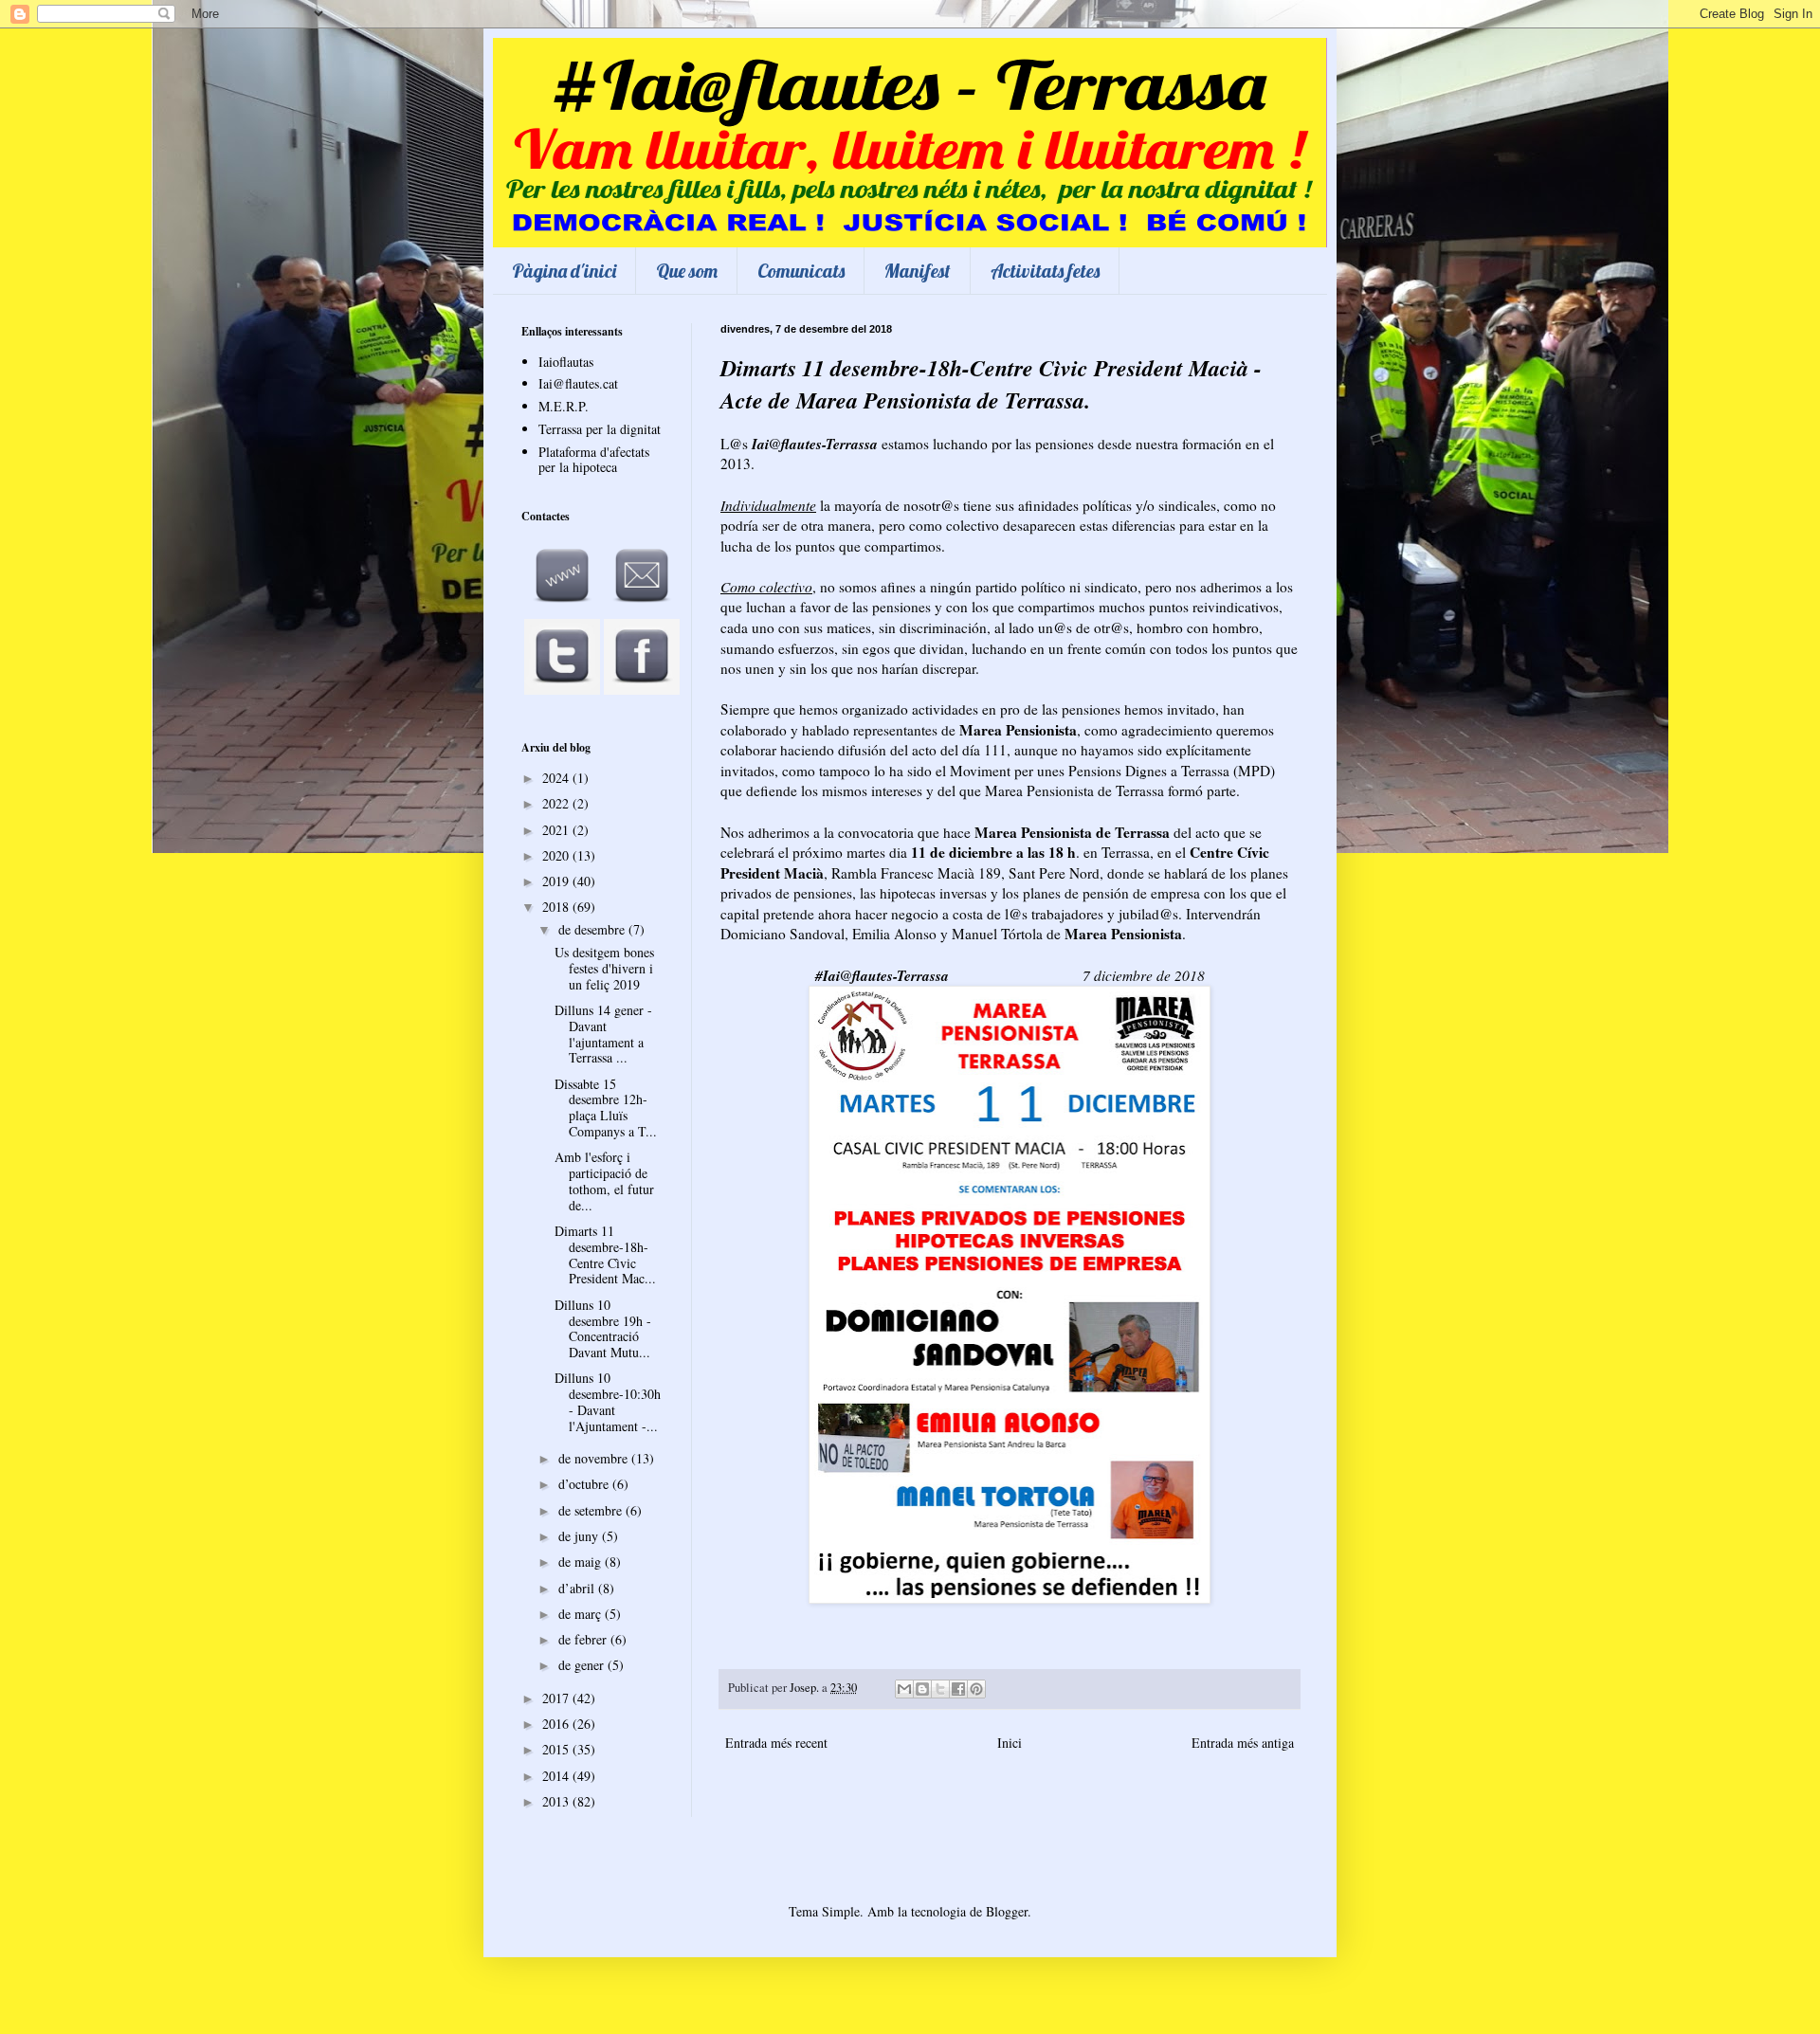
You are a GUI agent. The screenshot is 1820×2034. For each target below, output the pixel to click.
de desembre (593, 929)
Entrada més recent (776, 1743)
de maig (582, 1562)
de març (582, 1614)
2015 (557, 1749)
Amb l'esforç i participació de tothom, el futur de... (604, 1180)
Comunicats (801, 271)
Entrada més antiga (1243, 1743)
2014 (557, 1776)
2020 (557, 855)
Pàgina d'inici (564, 271)
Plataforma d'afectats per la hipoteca (594, 460)
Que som (687, 271)
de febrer (584, 1639)
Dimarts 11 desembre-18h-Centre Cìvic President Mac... (605, 1254)
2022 (557, 803)
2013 (557, 1801)
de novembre (595, 1458)
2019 (557, 881)
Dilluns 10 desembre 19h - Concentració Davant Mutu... (603, 1328)
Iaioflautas (566, 362)
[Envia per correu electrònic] (904, 1689)
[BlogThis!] (922, 1689)
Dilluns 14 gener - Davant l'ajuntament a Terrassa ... (603, 1034)
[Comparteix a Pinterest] (976, 1689)
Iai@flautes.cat (578, 383)
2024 (557, 778)
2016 (557, 1724)
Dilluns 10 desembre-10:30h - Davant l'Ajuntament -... (608, 1401)
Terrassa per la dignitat (600, 429)
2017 (557, 1698)
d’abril (578, 1588)
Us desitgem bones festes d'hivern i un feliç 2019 (604, 968)
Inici (1010, 1743)
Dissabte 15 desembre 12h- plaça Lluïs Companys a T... (606, 1108)
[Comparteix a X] (940, 1689)
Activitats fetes (1045, 271)
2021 (557, 830)
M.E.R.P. (564, 406)
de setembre (592, 1510)
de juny (580, 1536)
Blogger (1007, 1911)
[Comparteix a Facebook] (958, 1689)
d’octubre (585, 1484)
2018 (557, 907)
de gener (583, 1665)
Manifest (918, 271)
